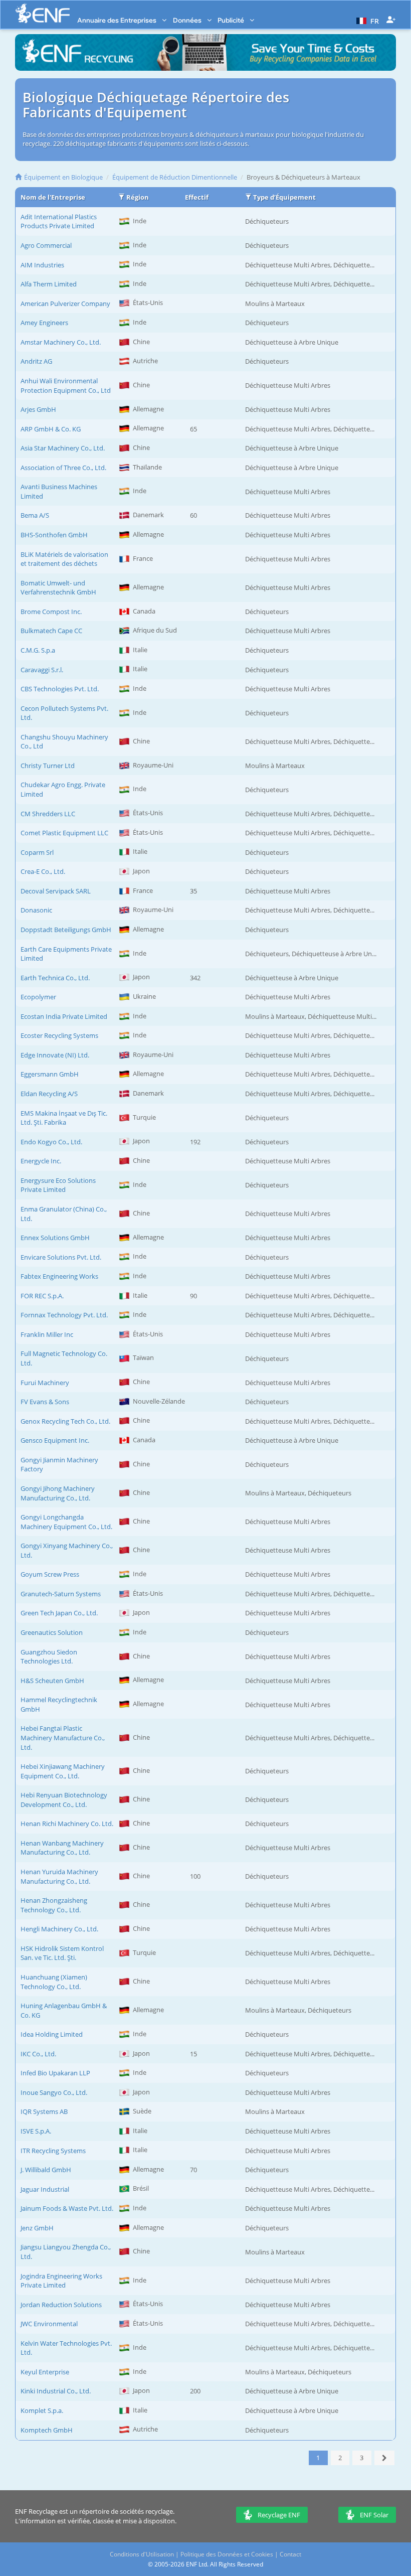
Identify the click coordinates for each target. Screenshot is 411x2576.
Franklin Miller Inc (47, 1334)
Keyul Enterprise (45, 2372)
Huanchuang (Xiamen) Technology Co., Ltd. (54, 1982)
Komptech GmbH (47, 2430)
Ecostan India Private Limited (64, 1016)
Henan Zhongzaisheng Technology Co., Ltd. (54, 1905)
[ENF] (43, 13)
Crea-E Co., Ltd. (43, 871)
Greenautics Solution (52, 1632)
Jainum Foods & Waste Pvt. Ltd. (67, 2208)
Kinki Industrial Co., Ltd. (56, 2391)
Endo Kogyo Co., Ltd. (51, 1142)
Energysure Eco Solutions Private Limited (58, 1185)
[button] (366, 20)
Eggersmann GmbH (50, 1074)
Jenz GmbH (37, 2228)
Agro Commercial (46, 245)
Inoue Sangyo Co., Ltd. (54, 2092)
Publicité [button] (232, 20)
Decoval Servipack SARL (56, 891)
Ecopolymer (38, 997)
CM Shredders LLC (48, 814)
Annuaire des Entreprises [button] (118, 20)
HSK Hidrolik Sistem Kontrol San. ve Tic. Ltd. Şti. (62, 1953)
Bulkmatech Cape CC (51, 631)
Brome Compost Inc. (51, 612)
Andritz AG (36, 361)
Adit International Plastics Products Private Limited (59, 221)
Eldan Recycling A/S (49, 1094)
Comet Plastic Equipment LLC (64, 833)
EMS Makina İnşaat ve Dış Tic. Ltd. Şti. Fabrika (64, 1118)
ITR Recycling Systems (53, 2151)
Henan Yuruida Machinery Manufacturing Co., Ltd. (59, 1876)
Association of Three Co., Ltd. (63, 468)
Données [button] (188, 20)
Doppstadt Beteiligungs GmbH (66, 930)
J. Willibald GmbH (46, 2170)
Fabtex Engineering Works (59, 1276)
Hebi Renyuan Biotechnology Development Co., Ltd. (64, 1800)
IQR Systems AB (44, 2111)
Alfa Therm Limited (49, 284)
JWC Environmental (49, 2324)
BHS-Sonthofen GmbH (54, 535)
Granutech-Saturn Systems (61, 1594)
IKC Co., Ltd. (38, 2054)
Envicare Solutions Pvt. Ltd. (61, 1257)
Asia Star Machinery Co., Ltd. (63, 448)
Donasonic (36, 910)
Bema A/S (35, 515)
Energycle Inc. (41, 1161)
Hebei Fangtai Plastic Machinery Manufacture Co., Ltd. (63, 1737)
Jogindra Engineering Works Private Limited (61, 2281)
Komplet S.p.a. (42, 2410)
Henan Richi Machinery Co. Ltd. (67, 1824)
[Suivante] (385, 2458)
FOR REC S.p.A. (42, 1296)
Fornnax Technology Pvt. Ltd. (64, 1315)
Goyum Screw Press (50, 1574)
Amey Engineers (44, 323)
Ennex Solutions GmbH (55, 1238)
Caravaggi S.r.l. (42, 670)
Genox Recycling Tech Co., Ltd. (65, 1421)
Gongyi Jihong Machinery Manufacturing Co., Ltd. (58, 1493)
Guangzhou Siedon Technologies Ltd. (49, 1657)
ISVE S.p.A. (36, 2131)
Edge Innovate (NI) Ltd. (55, 1055)
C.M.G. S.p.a (38, 650)
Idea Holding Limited (52, 2034)
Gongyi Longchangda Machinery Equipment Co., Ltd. (66, 1522)
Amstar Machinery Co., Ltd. (61, 342)
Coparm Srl (37, 852)
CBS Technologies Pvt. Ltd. (60, 689)
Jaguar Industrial (45, 2189)
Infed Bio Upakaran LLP (55, 2073)
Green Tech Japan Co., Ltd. (59, 1613)
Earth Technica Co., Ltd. (55, 978)
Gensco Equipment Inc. (55, 1440)
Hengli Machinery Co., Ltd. (59, 1929)
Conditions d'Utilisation (142, 2554)
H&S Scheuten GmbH (52, 1681)
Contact (290, 2554)
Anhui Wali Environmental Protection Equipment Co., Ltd (66, 386)
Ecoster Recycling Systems (59, 1035)
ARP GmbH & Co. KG (51, 429)
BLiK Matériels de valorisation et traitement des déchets (64, 559)
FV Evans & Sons (45, 1402)
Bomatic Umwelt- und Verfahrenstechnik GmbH (58, 588)
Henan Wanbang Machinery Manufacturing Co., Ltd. (62, 1848)
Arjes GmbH (38, 409)
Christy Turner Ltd (48, 766)
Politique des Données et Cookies (227, 2554)
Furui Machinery (45, 1383)
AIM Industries (42, 265)
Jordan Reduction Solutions (61, 2305)
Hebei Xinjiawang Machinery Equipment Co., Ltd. (63, 1771)
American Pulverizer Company (65, 304)
